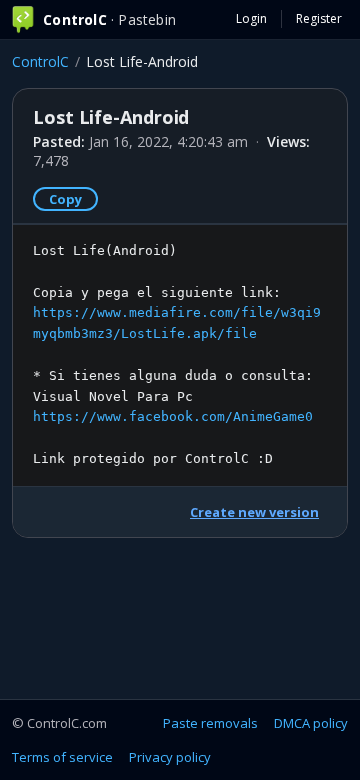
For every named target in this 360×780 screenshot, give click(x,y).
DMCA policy (311, 723)
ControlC (40, 61)
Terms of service (62, 757)
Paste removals (210, 723)
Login (251, 18)
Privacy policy (170, 757)
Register (319, 18)
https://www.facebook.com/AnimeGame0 (173, 416)
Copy (65, 199)
